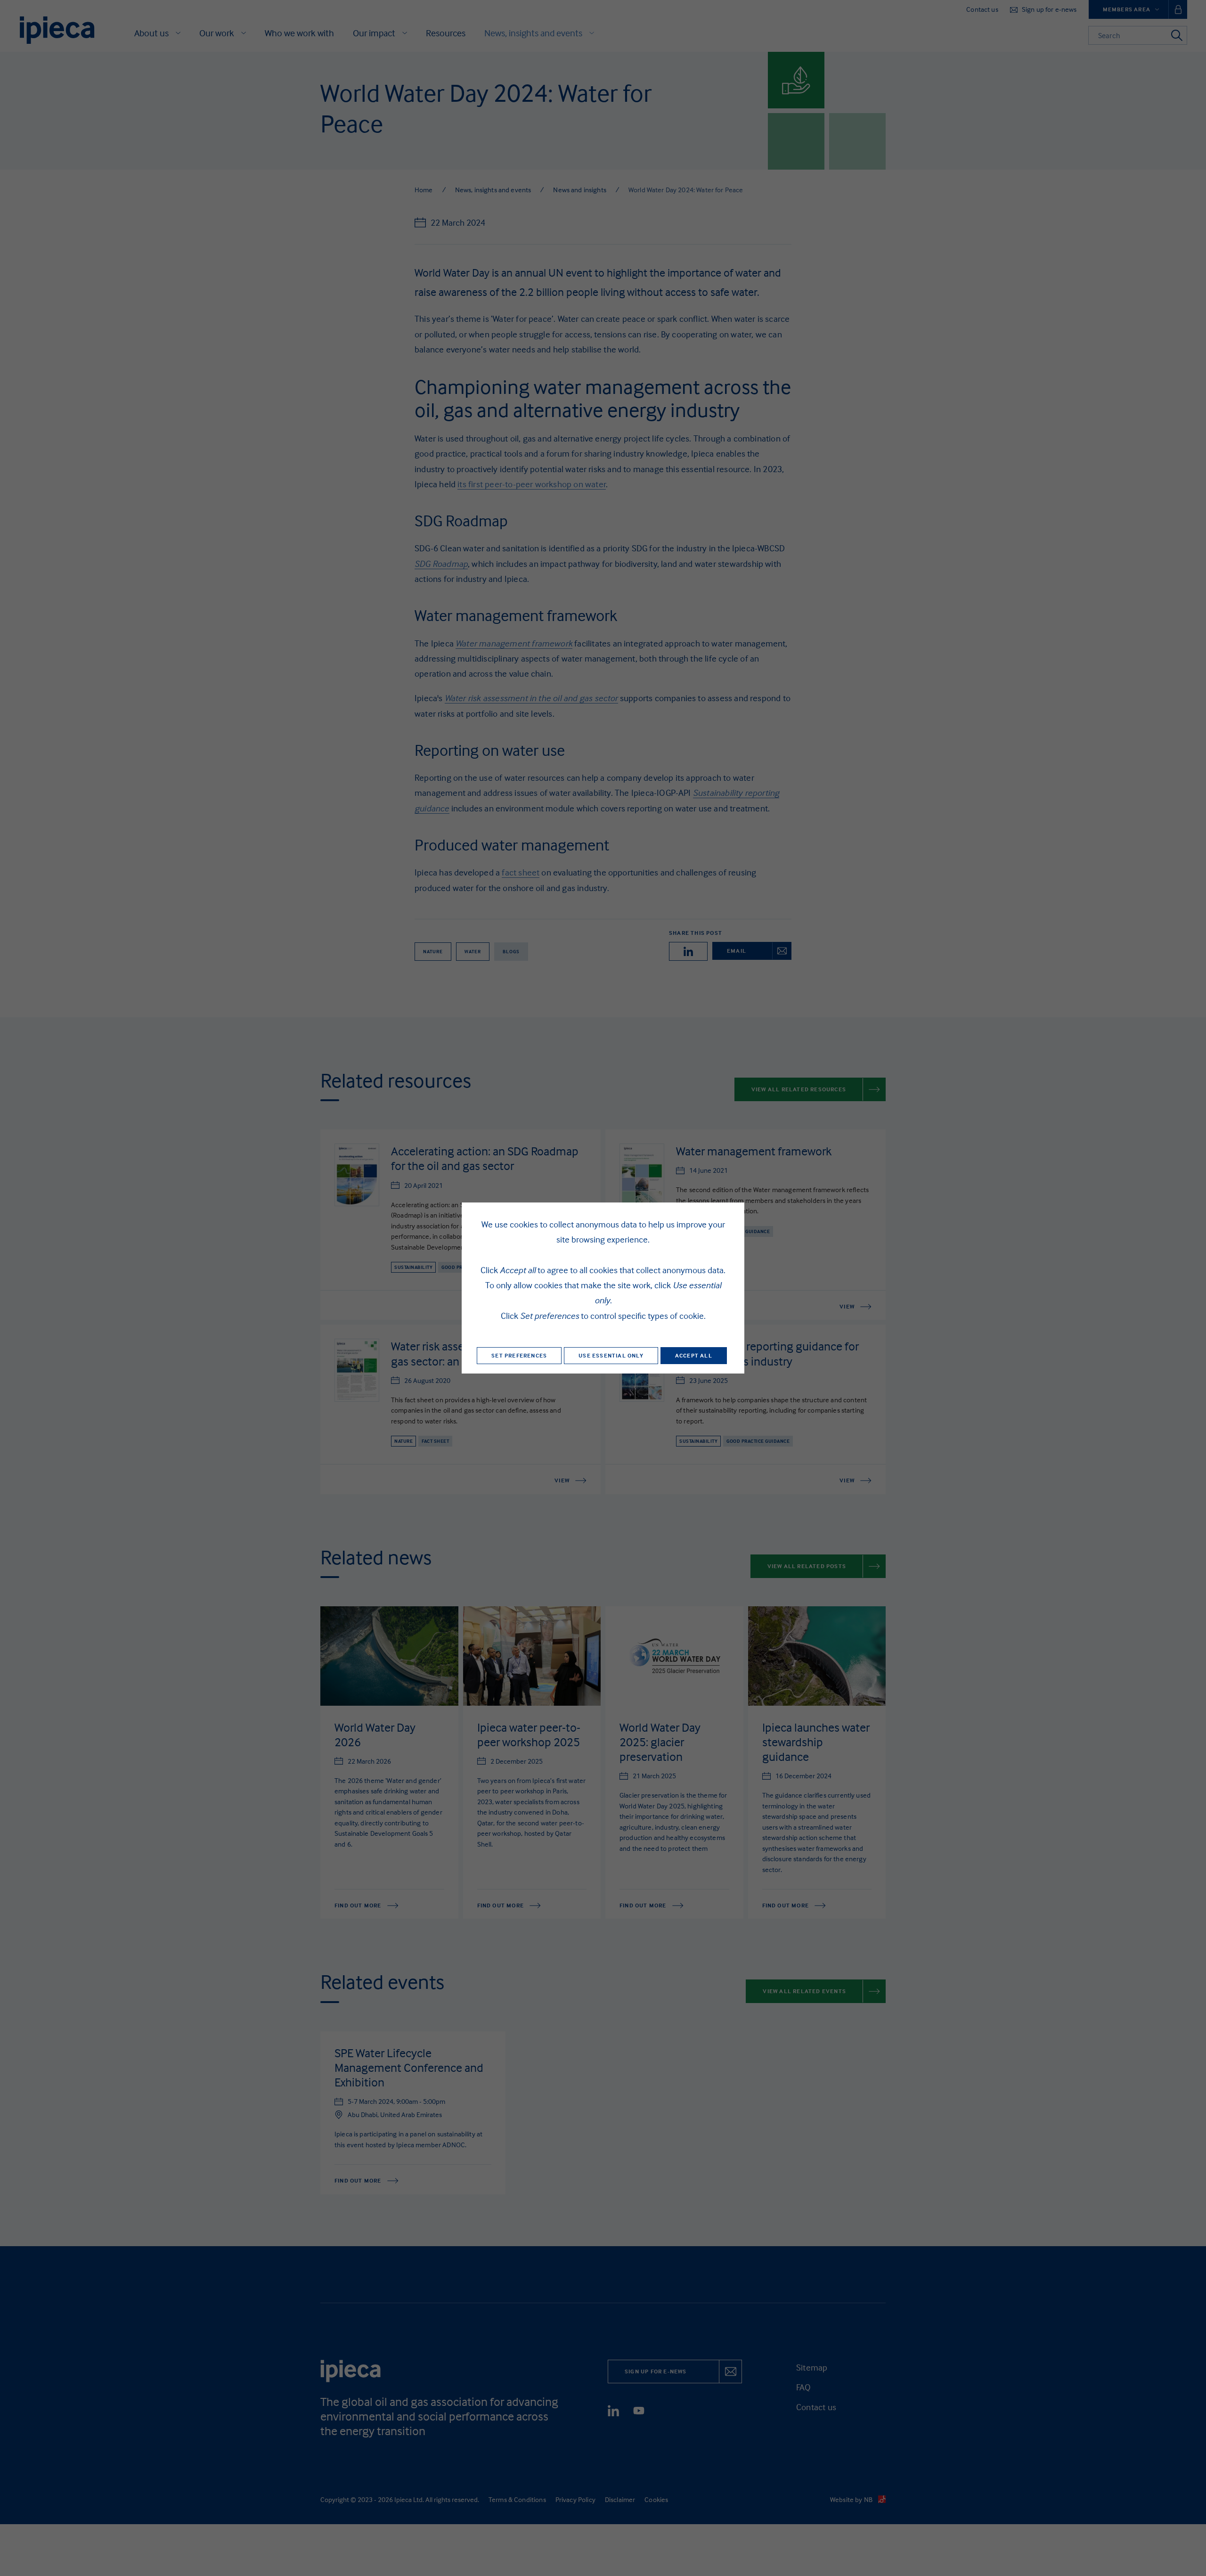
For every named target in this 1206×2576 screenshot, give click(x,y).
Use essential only (611, 1355)
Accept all (694, 1355)
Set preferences (519, 1355)
